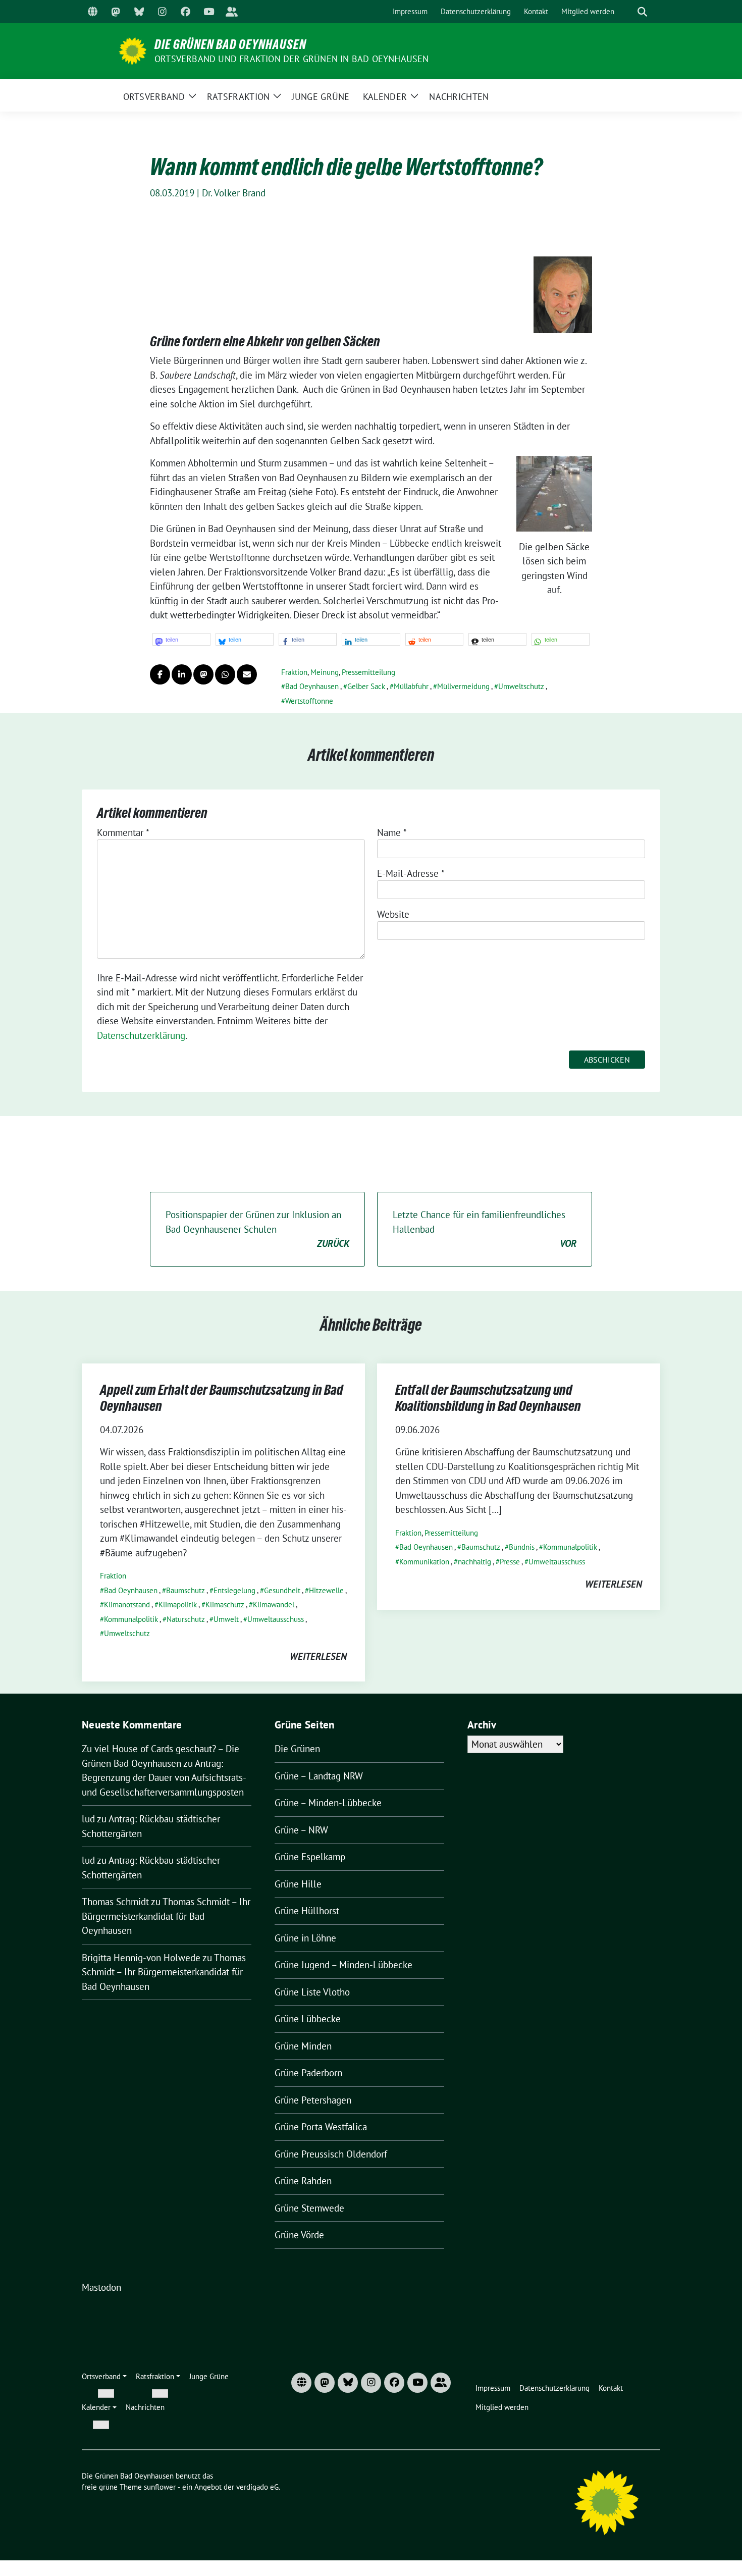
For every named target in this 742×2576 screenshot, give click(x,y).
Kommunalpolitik (131, 1619)
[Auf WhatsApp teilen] (225, 674)
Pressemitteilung (368, 672)
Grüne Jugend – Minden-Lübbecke (343, 1965)
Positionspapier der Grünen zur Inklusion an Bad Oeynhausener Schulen (257, 1229)
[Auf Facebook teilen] (160, 674)
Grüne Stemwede (309, 2208)
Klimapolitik (178, 1605)
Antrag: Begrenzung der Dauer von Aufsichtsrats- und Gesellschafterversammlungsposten (164, 1778)
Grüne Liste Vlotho (312, 1992)
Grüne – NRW (301, 1830)
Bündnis (522, 1547)
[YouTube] (208, 12)
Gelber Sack (366, 686)
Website (393, 914)
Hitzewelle (326, 1590)
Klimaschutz (225, 1605)
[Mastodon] (116, 12)
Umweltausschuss (276, 1619)
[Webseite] (92, 12)
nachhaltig (474, 1562)
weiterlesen (318, 1656)
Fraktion (294, 672)
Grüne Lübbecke (308, 2019)
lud (88, 1819)
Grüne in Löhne (305, 1938)
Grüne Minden (303, 2046)
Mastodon (101, 2287)
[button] (181, 639)
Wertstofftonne (309, 701)
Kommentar (123, 832)
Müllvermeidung (463, 686)
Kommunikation (424, 1562)
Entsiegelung (234, 1590)
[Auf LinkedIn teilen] (182, 674)
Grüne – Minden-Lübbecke (328, 1803)
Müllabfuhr (411, 686)
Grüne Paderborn (308, 2073)
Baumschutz (185, 1590)
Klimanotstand (127, 1605)
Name (392, 832)
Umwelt (226, 1619)
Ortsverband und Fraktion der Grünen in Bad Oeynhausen (292, 59)
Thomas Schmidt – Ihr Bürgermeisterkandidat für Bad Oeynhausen (166, 1916)
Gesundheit (282, 1590)
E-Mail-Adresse (411, 873)
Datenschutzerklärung (141, 1035)
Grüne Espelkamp (310, 1857)
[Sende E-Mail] (247, 674)
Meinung (325, 672)
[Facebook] (185, 12)
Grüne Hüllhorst (307, 1911)
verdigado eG (257, 2487)
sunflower (160, 2487)
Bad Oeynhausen (312, 686)
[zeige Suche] (642, 12)
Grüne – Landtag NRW (319, 1776)
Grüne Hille (298, 1884)
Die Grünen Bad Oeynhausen (230, 44)
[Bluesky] (139, 12)
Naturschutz (186, 1619)
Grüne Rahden (303, 2181)
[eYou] (232, 12)
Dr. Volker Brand (234, 193)
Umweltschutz (521, 686)
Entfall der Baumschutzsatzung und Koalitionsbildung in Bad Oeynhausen (488, 1398)
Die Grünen (297, 1749)
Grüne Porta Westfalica (321, 2127)
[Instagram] (162, 12)
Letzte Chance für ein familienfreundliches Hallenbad (485, 1229)
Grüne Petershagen (313, 2100)
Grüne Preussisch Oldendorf (331, 2154)
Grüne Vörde (299, 2235)
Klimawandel (274, 1605)
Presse (510, 1562)
